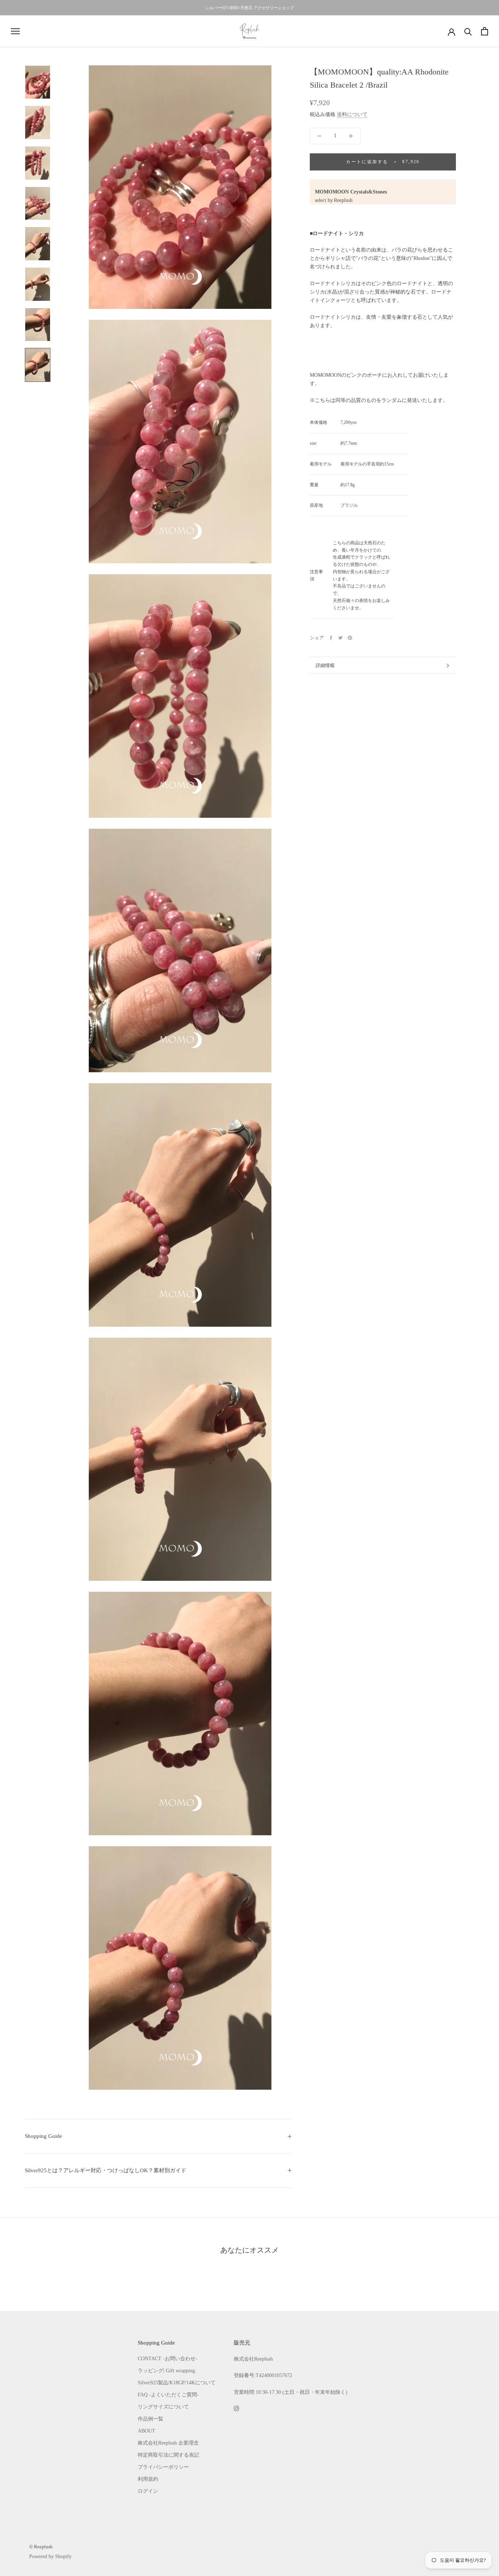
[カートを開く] (485, 31)
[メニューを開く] (15, 31)
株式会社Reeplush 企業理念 (168, 2443)
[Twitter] (340, 638)
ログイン (148, 2491)
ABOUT (146, 2431)
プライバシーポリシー (163, 2467)
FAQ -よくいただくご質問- (168, 2395)
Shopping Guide (43, 2136)
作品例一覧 (151, 2419)
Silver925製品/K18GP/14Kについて (177, 2383)
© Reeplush (41, 2547)
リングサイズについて (163, 2407)
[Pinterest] (350, 638)
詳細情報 (325, 665)
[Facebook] (331, 638)
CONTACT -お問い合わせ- (167, 2359)
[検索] (468, 31)
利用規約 (148, 2479)
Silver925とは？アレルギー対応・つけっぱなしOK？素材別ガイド (106, 2170)
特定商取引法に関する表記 (168, 2455)
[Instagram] (236, 2408)
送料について (352, 115)
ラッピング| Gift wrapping (166, 2371)
